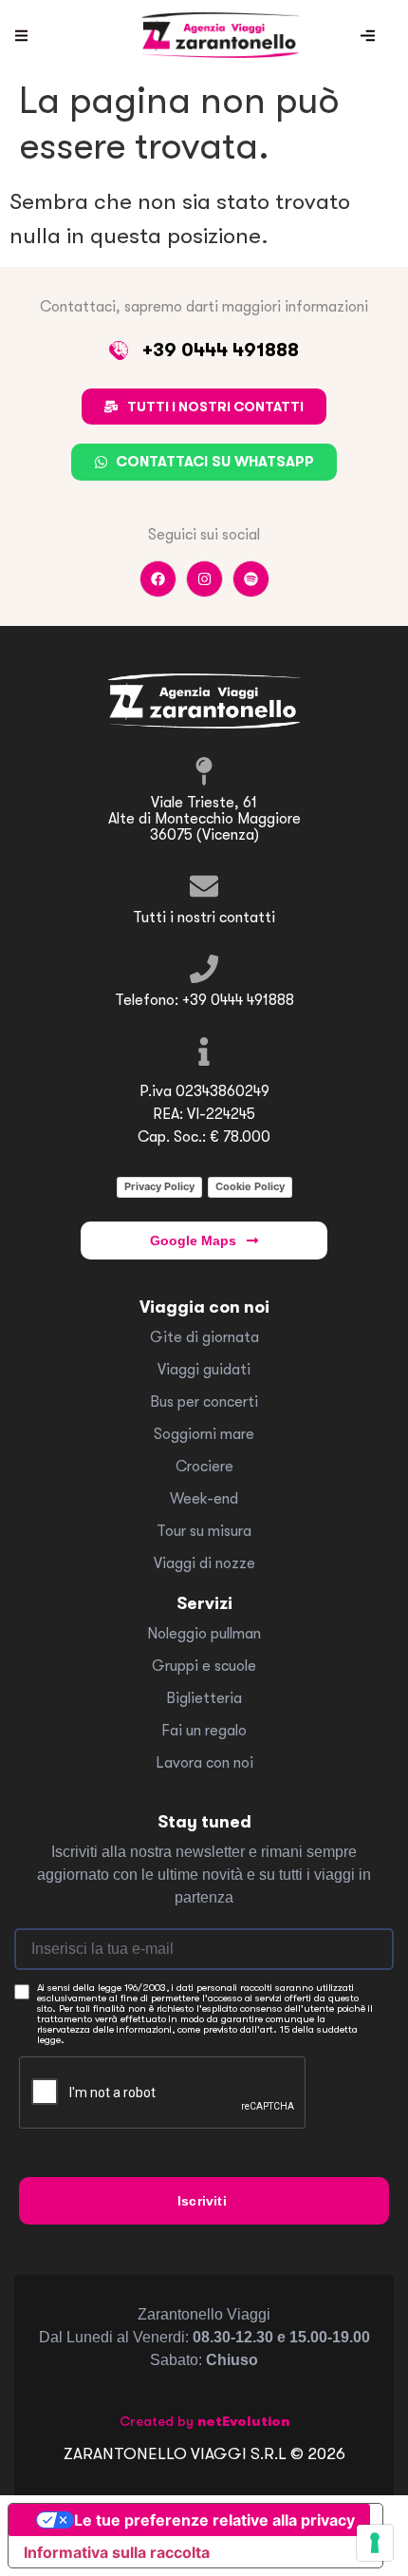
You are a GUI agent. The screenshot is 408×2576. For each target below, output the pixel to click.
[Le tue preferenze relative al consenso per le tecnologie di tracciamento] (375, 2543)
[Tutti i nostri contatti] (204, 886)
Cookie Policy (250, 1186)
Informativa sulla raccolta (117, 2552)
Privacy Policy (159, 1186)
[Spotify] (251, 579)
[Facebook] (158, 579)
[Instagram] (204, 579)
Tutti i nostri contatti (204, 918)
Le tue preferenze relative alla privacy (214, 2520)
